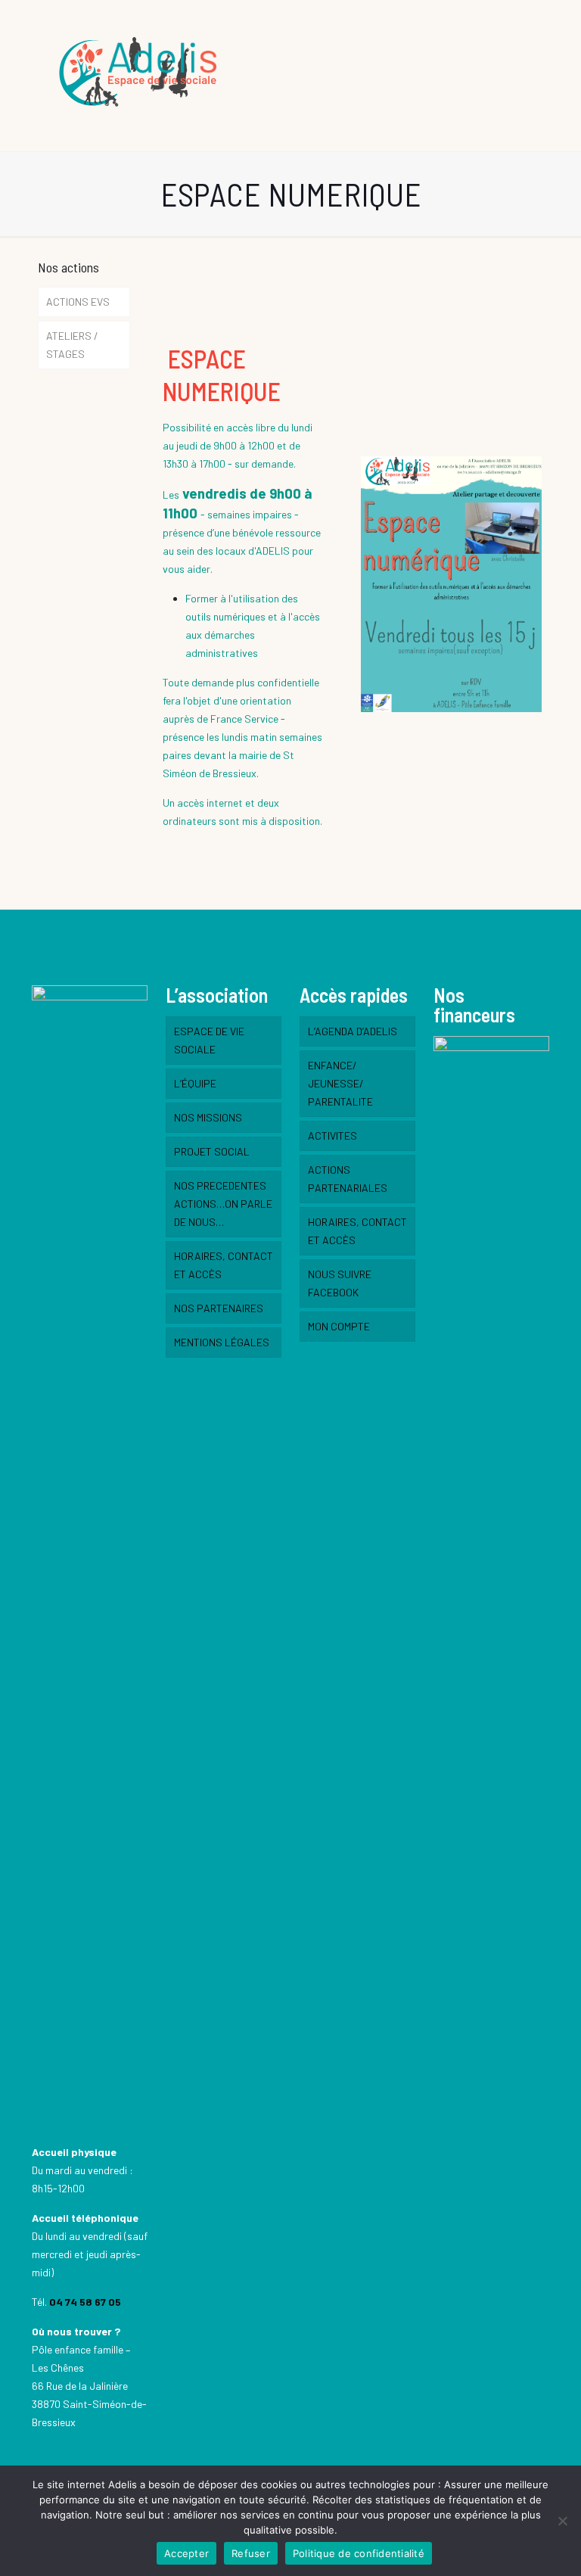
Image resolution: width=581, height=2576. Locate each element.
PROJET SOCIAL (212, 1151)
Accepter (186, 2553)
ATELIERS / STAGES (72, 345)
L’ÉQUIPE (195, 1083)
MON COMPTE (339, 1326)
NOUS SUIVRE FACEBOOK (340, 1283)
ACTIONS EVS (78, 302)
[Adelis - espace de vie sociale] (141, 76)
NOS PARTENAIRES (219, 1308)
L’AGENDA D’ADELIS (353, 1031)
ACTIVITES (332, 1136)
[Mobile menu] (525, 76)
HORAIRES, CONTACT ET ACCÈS (224, 1265)
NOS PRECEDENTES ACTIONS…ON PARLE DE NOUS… (223, 1204)
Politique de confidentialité (359, 2553)
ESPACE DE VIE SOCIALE (209, 1040)
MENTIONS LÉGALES (222, 1342)
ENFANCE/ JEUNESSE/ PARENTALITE (340, 1083)
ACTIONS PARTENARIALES (348, 1179)
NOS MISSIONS (208, 1117)
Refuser (251, 2553)
